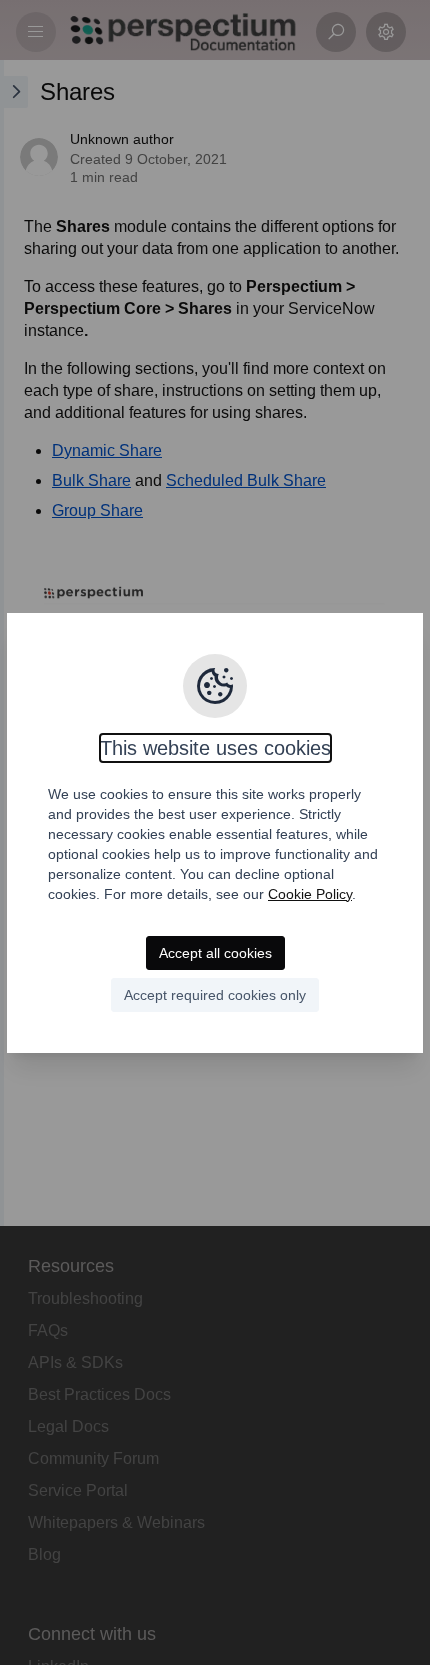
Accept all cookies (215, 953)
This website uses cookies (215, 748)
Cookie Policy (310, 894)
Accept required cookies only (215, 995)
